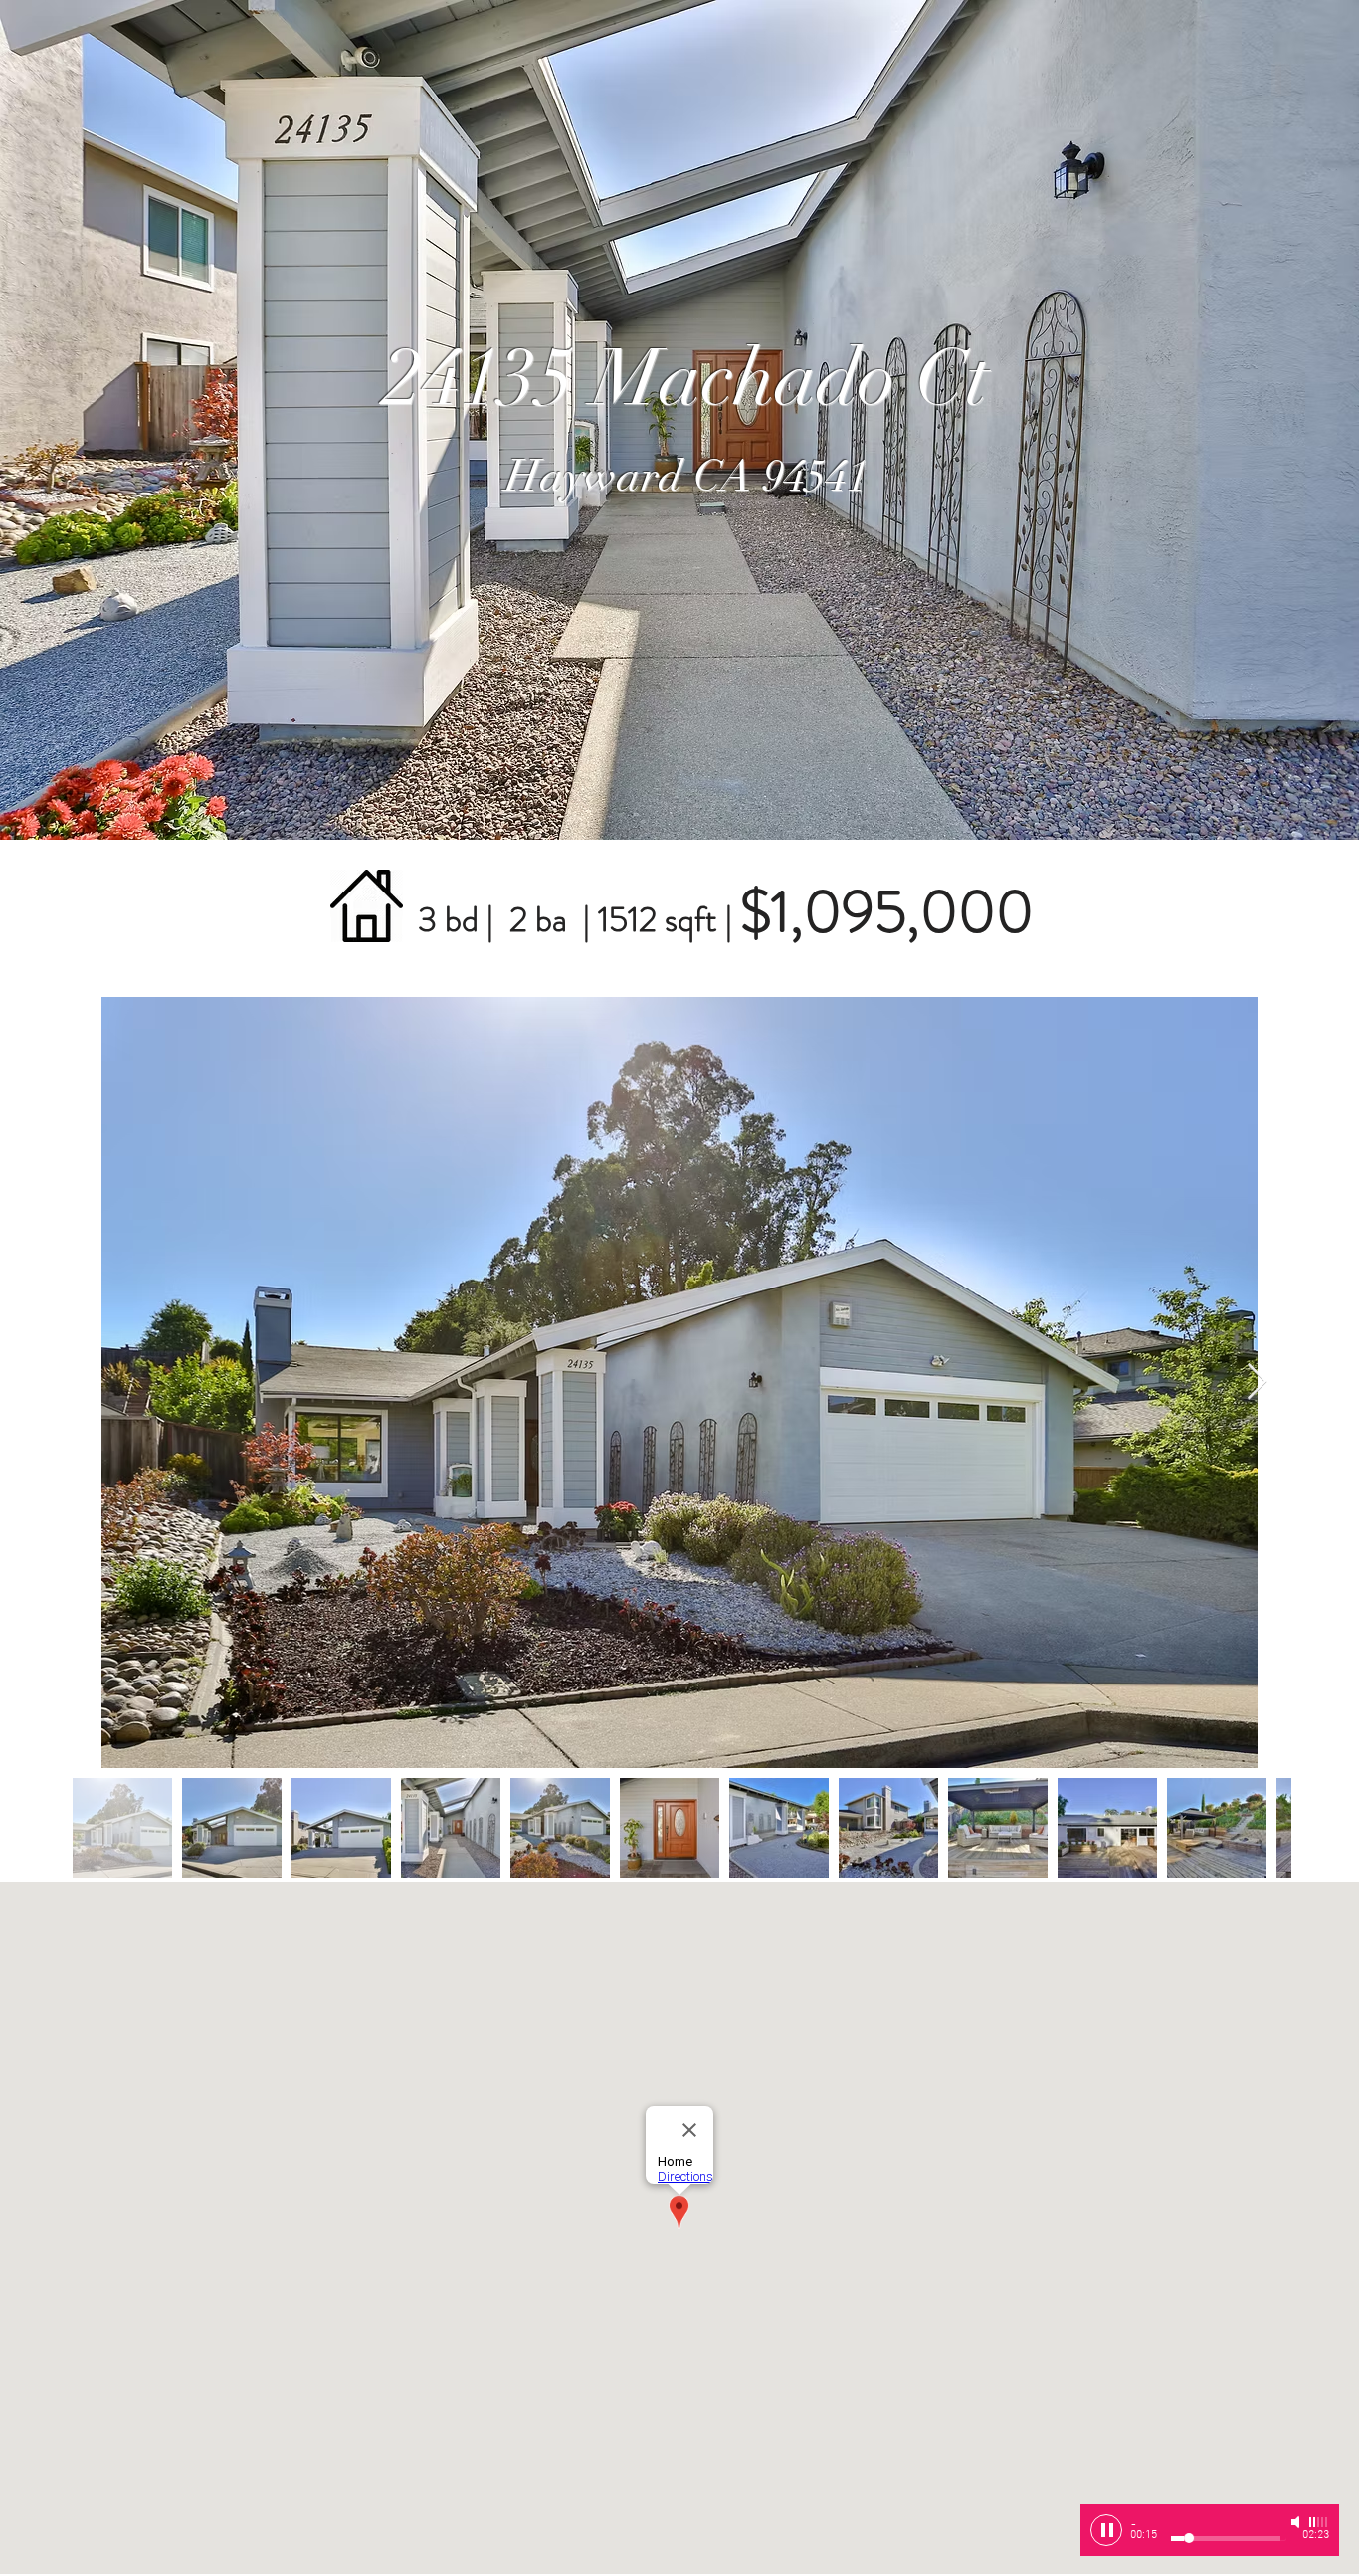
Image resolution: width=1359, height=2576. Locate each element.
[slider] (1319, 2522)
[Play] (1106, 2530)
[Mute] (1297, 2522)
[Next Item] (1257, 1383)
